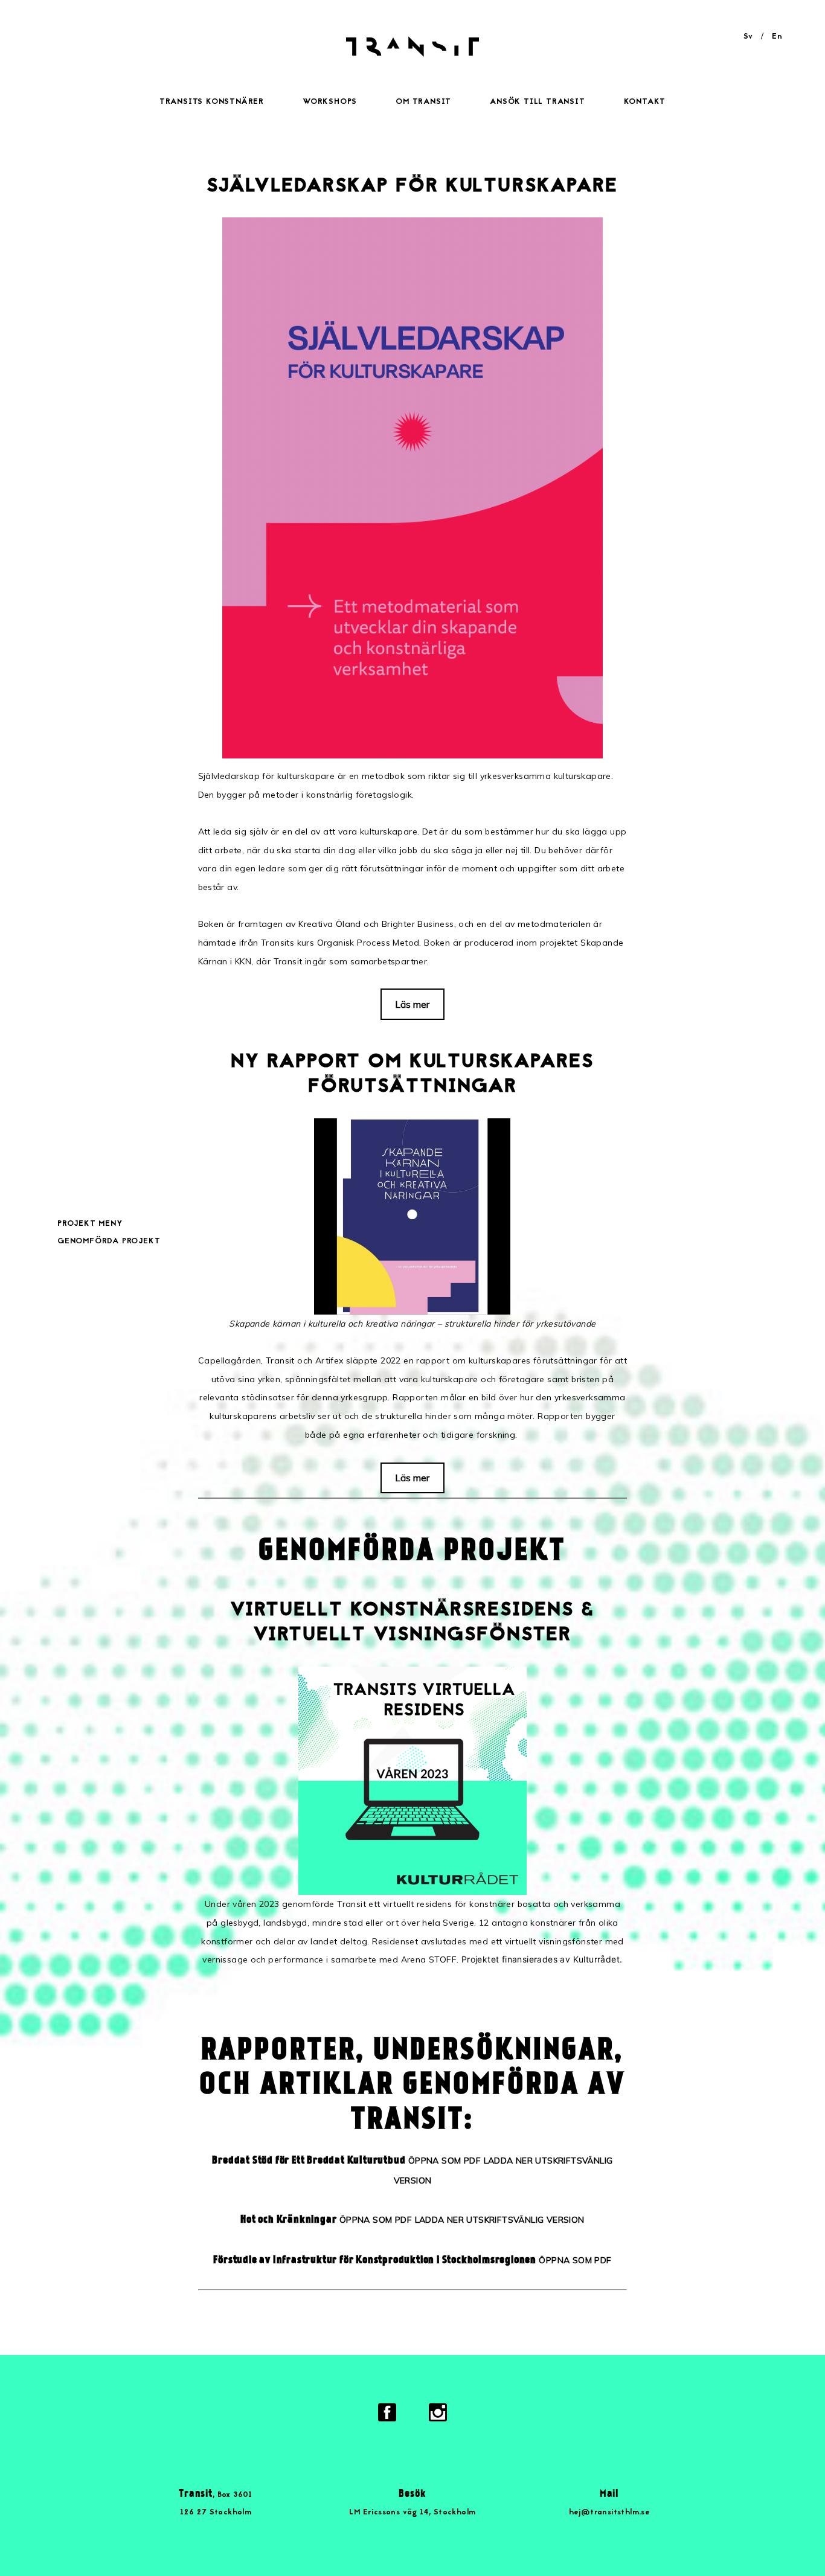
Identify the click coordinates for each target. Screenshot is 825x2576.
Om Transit (423, 102)
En (777, 37)
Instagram (438, 2412)
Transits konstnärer (212, 102)
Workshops (330, 102)
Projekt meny (90, 1224)
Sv (748, 37)
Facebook (387, 2412)
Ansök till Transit (537, 102)
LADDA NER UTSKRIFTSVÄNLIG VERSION (500, 2220)
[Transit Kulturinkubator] (412, 54)
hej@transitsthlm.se (610, 2513)
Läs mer (412, 1004)
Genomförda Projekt (109, 1242)
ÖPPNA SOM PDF (445, 2161)
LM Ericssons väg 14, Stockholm (412, 2513)
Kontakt (645, 102)
